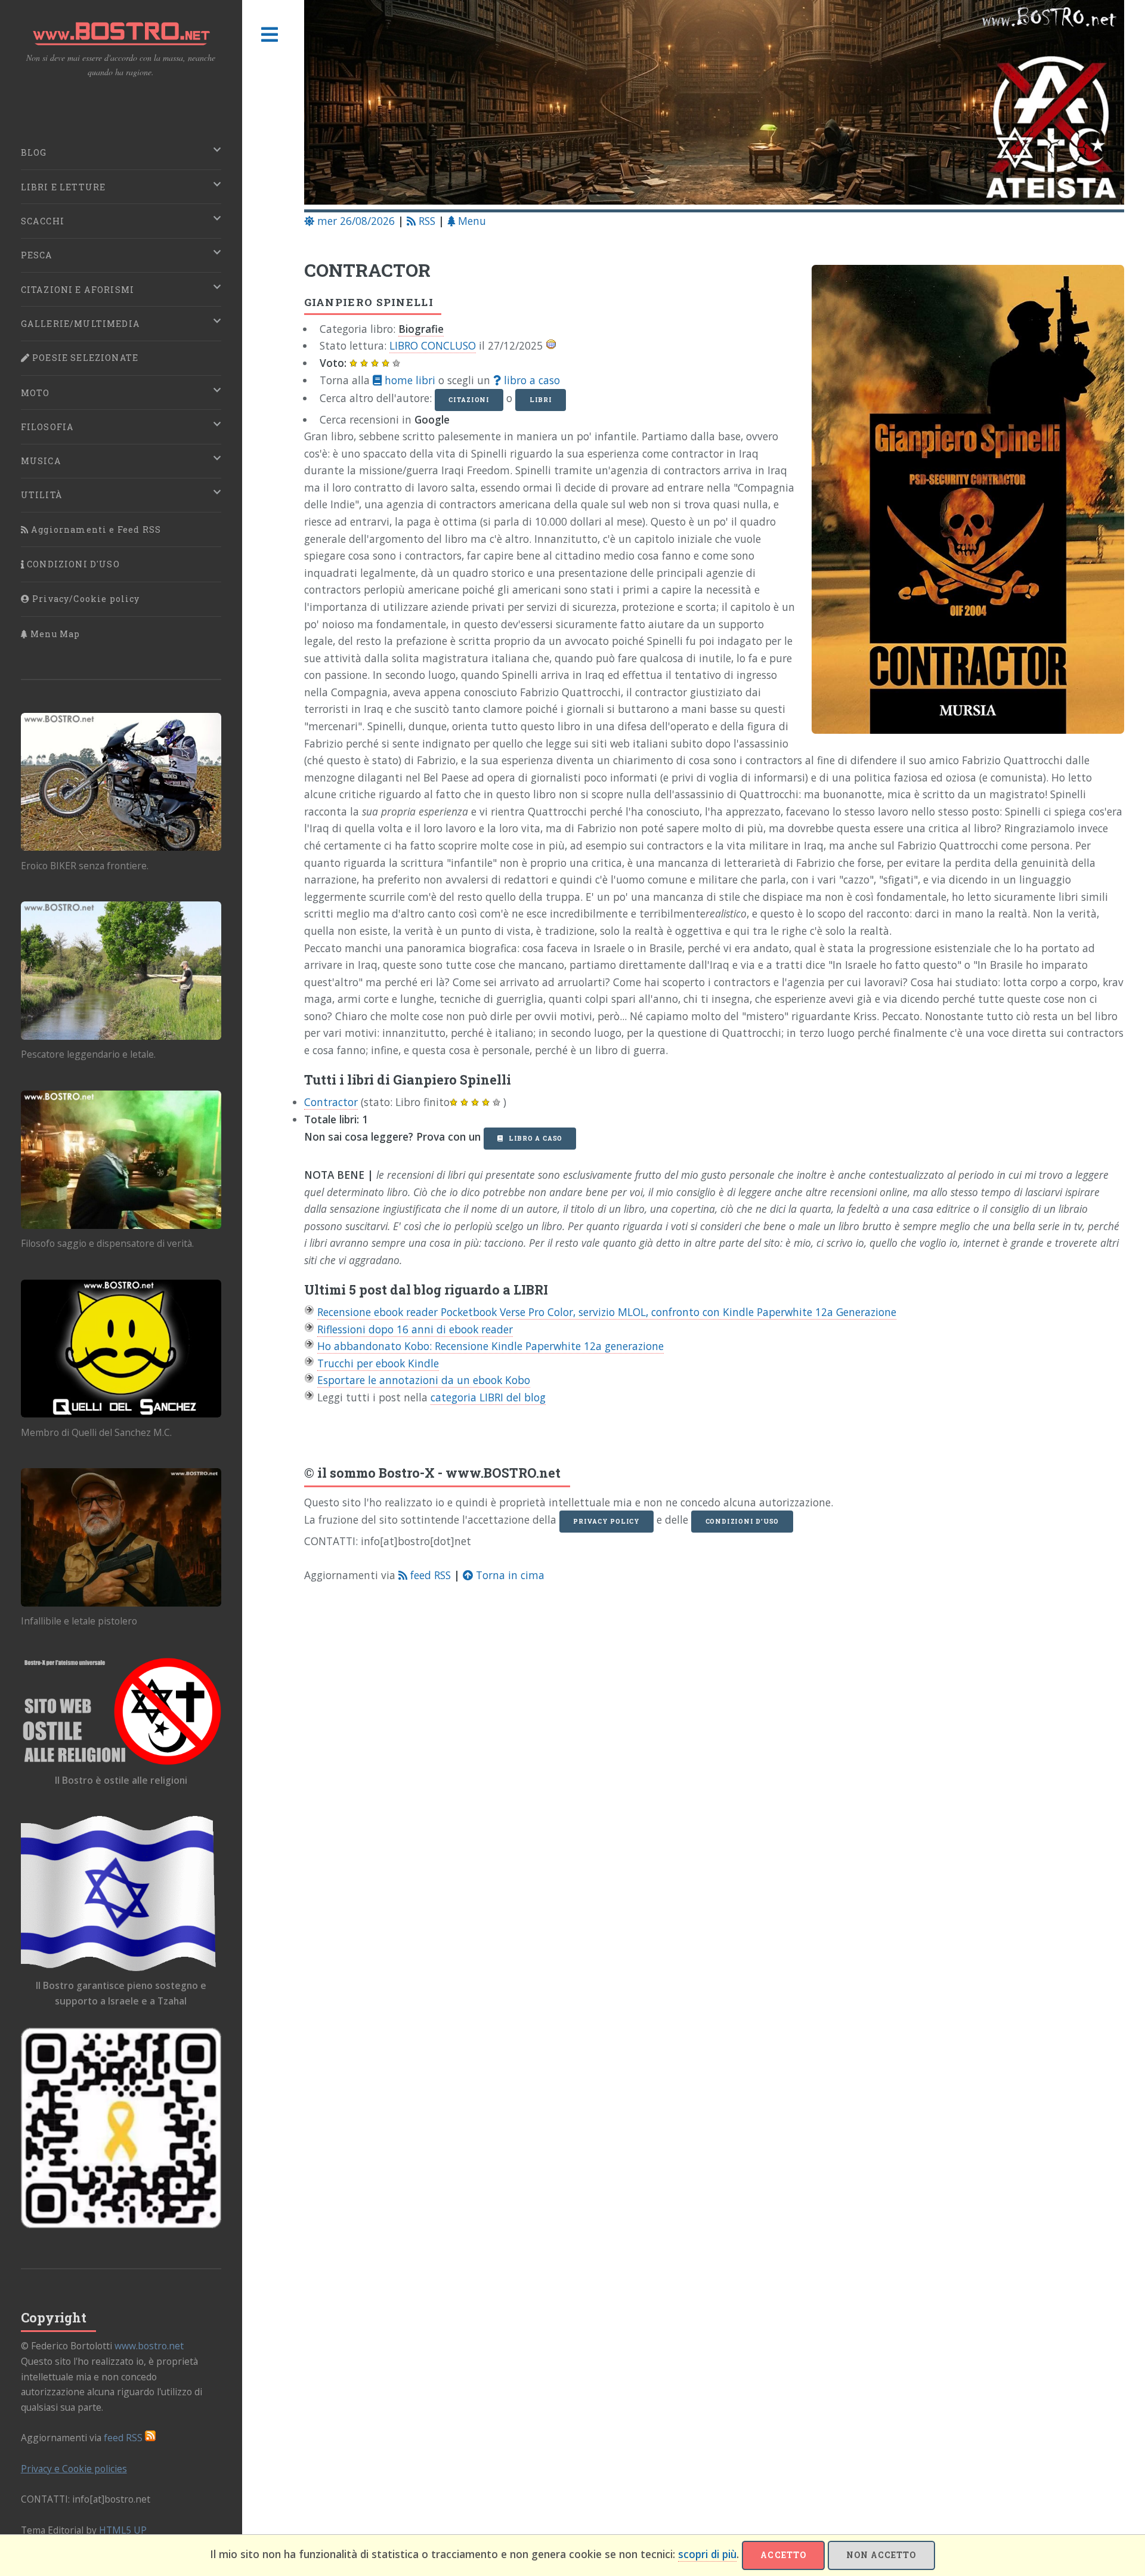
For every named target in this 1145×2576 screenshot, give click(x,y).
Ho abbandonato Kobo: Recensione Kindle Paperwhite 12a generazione (491, 1346)
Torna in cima (509, 1575)
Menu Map (54, 634)
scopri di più (707, 2554)
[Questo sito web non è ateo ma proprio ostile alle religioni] (121, 1711)
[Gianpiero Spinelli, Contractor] (960, 504)
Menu (471, 221)
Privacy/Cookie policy (85, 599)
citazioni (469, 400)
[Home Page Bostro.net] (714, 105)
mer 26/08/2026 (355, 221)
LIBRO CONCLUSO (433, 345)
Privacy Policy (606, 1521)
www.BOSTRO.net (503, 1473)
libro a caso (530, 380)
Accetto (783, 2555)
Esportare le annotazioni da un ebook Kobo (424, 1380)
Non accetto (881, 2555)
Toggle (270, 35)
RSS (425, 221)
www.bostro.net (149, 2346)
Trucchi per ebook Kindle (378, 1363)
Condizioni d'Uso (742, 1521)
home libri (409, 380)
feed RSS (429, 1575)
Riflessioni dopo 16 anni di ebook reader (415, 1329)
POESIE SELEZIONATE (84, 358)
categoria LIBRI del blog (488, 1397)
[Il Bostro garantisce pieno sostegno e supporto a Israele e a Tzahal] (121, 1893)
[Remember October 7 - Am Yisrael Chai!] (121, 2128)
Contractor (331, 1102)
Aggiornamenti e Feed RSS (95, 529)
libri (541, 400)
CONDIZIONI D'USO (72, 564)
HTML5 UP (123, 2530)
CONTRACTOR (367, 270)
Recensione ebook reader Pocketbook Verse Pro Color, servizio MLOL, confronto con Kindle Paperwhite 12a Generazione (607, 1312)
